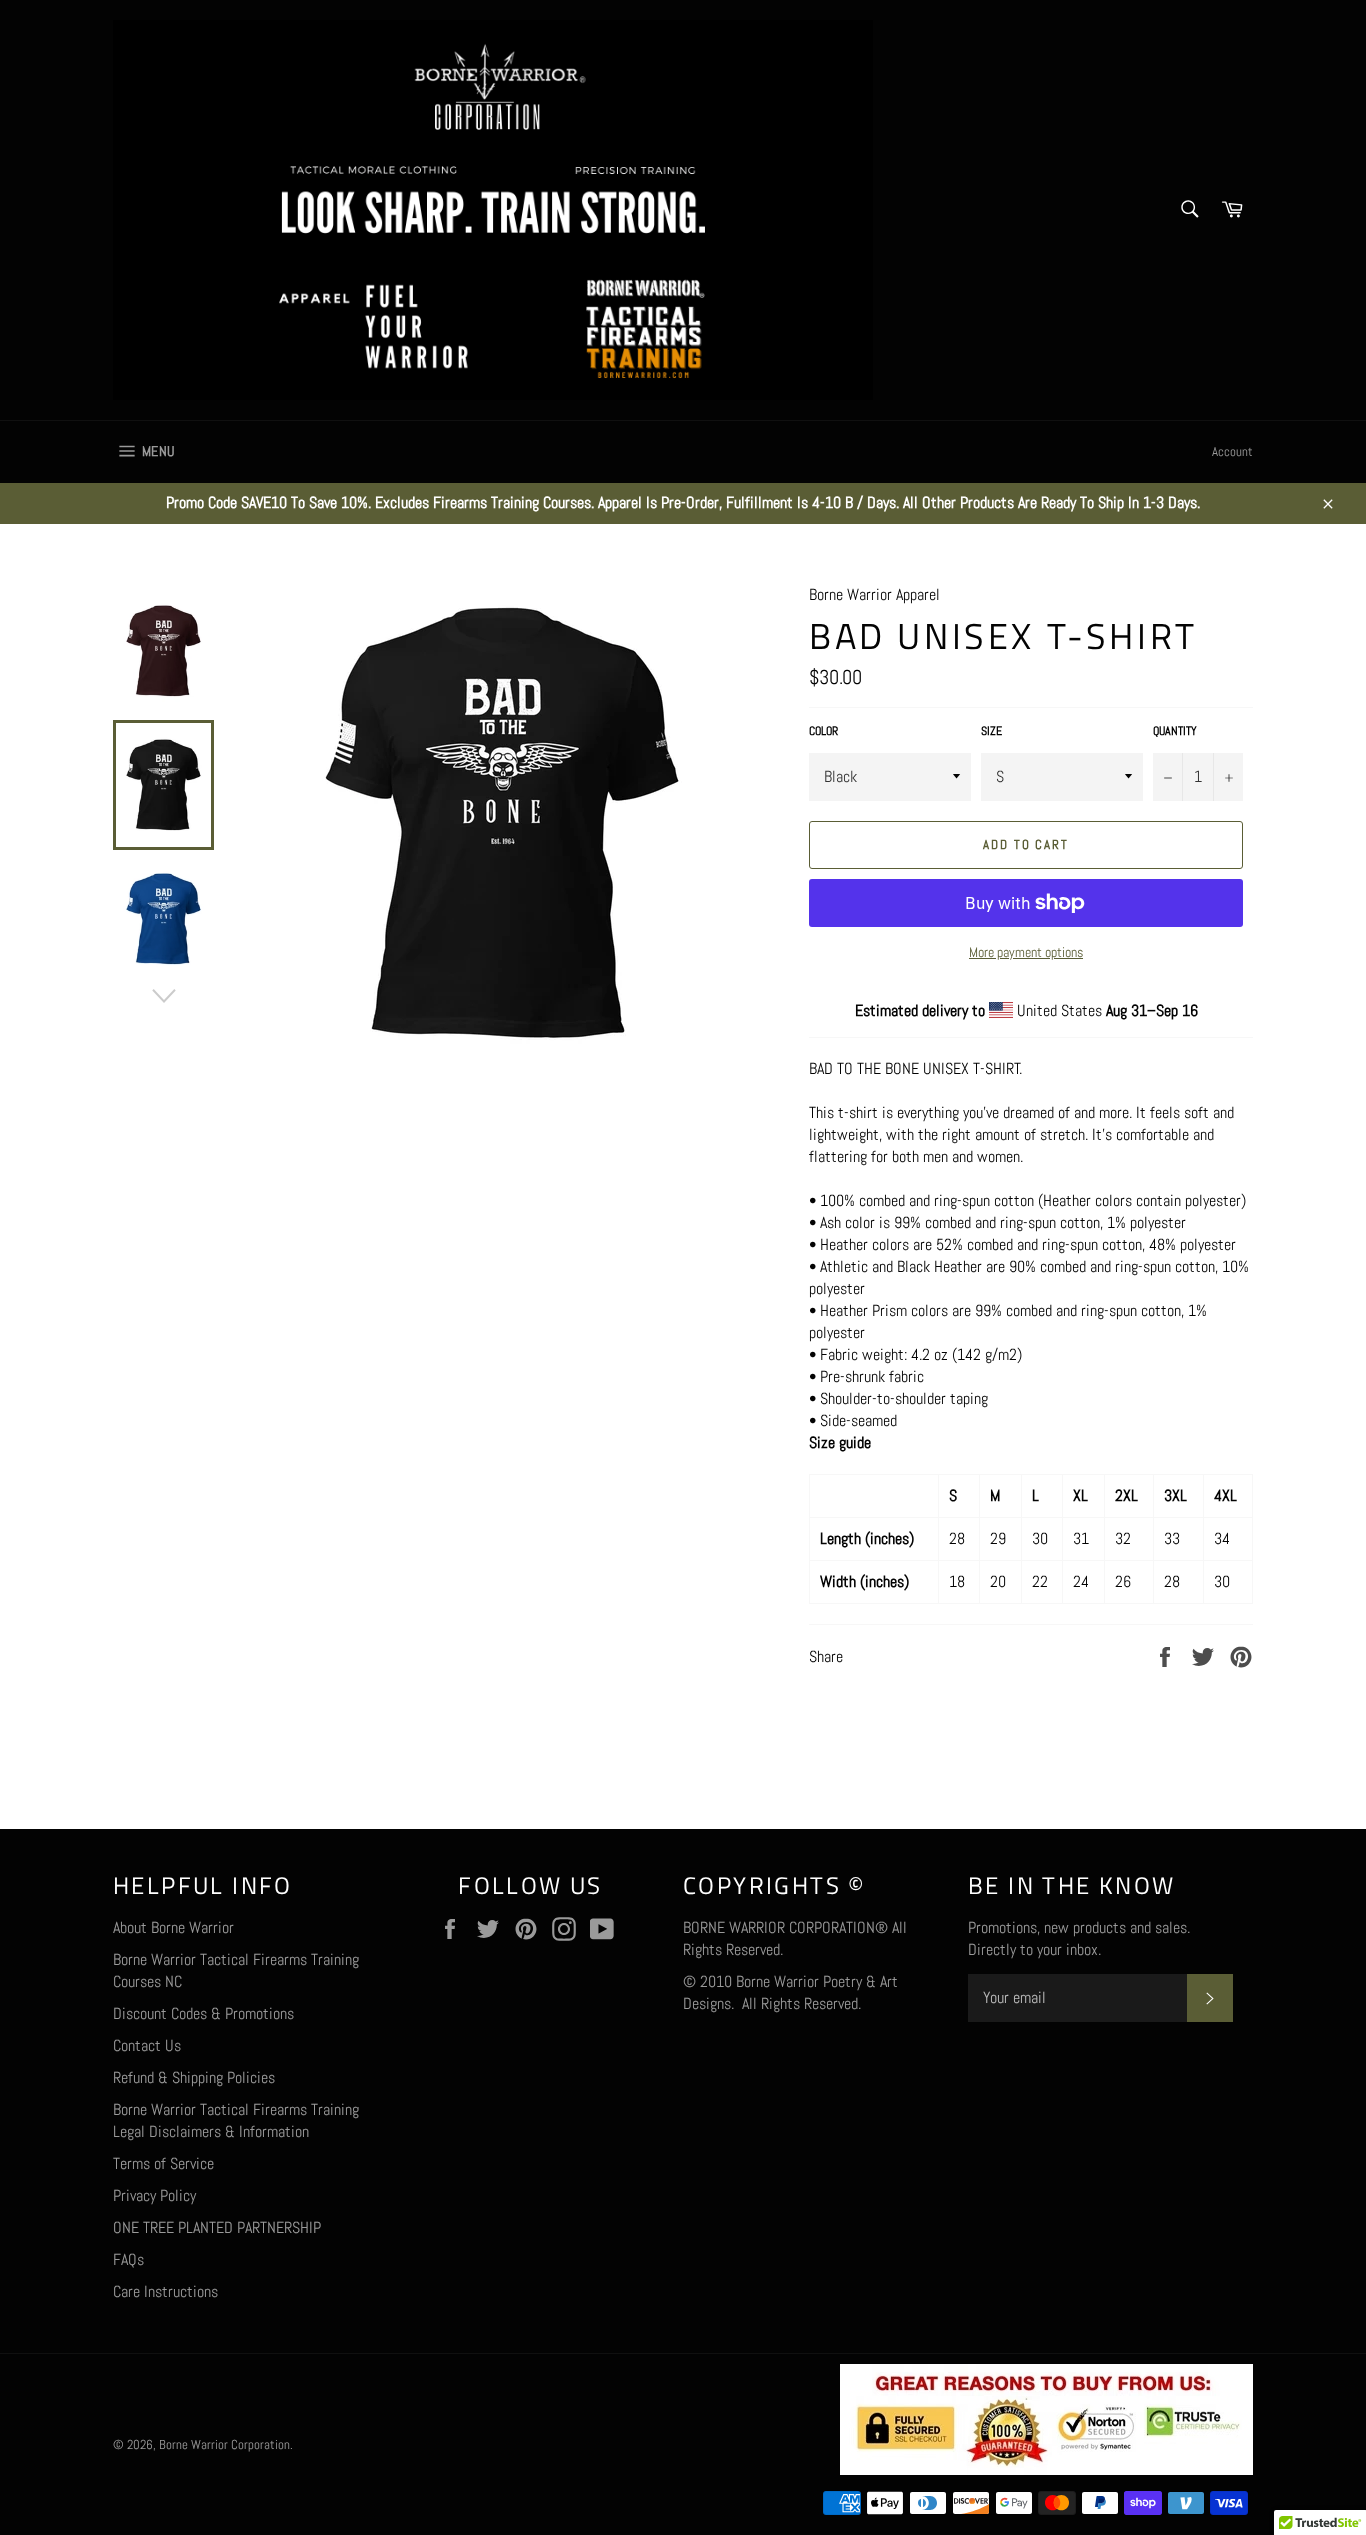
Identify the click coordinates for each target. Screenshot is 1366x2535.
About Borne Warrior (173, 1927)
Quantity (1175, 731)
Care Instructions (165, 2291)
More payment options (1026, 952)
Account (1232, 451)
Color (823, 731)
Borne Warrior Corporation (224, 2444)
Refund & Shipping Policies (194, 2077)
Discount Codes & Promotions (203, 2013)
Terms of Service (163, 2163)
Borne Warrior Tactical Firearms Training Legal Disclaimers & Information (236, 2120)
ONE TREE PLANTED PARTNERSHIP (217, 2227)
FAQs (128, 2259)
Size (991, 731)
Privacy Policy (154, 2195)
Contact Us (147, 2045)
